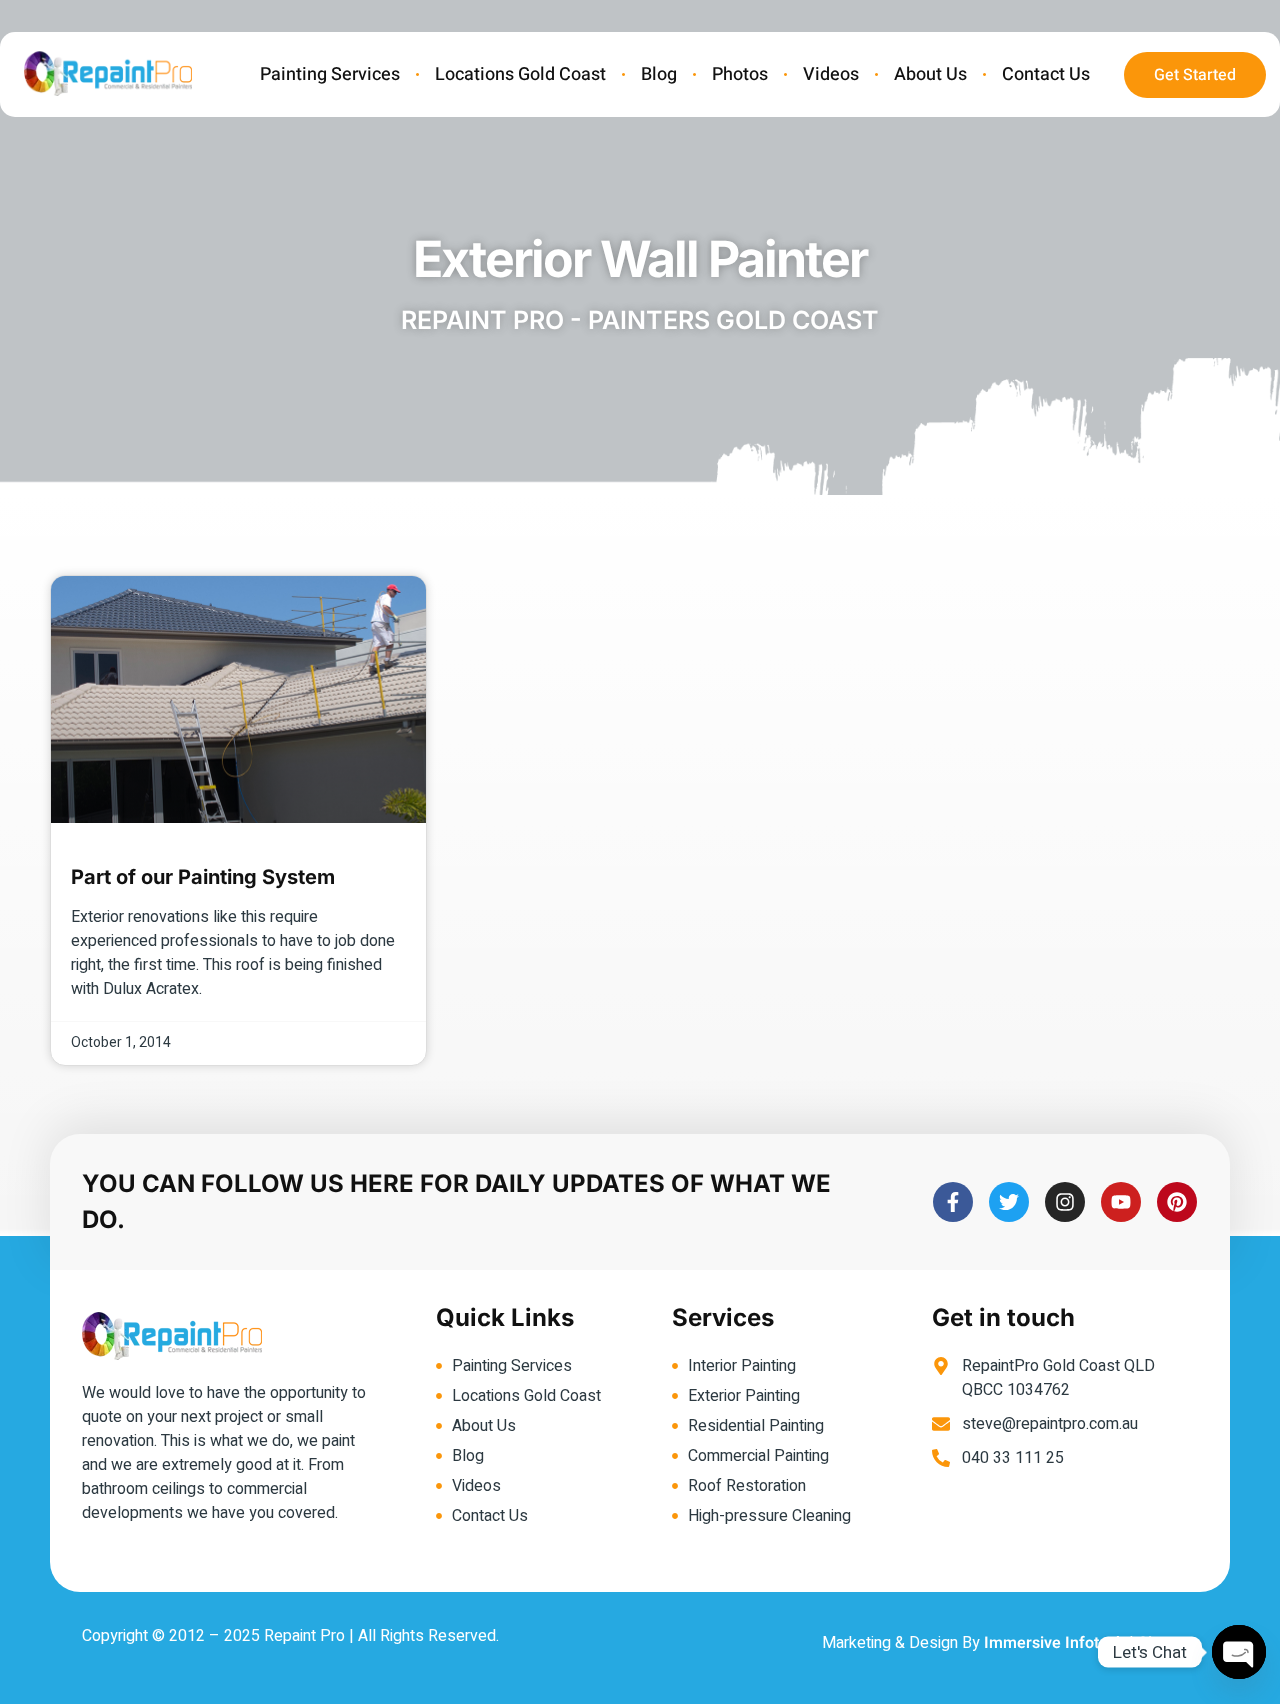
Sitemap (1168, 1643)
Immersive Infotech (1054, 1643)
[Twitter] (1009, 1202)
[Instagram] (1065, 1202)
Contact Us (1046, 74)
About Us (930, 74)
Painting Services (330, 74)
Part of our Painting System (203, 877)
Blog (659, 74)
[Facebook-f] (953, 1202)
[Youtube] (1121, 1202)
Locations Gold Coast (520, 74)
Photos (740, 74)
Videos (831, 74)
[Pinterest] (1177, 1202)
